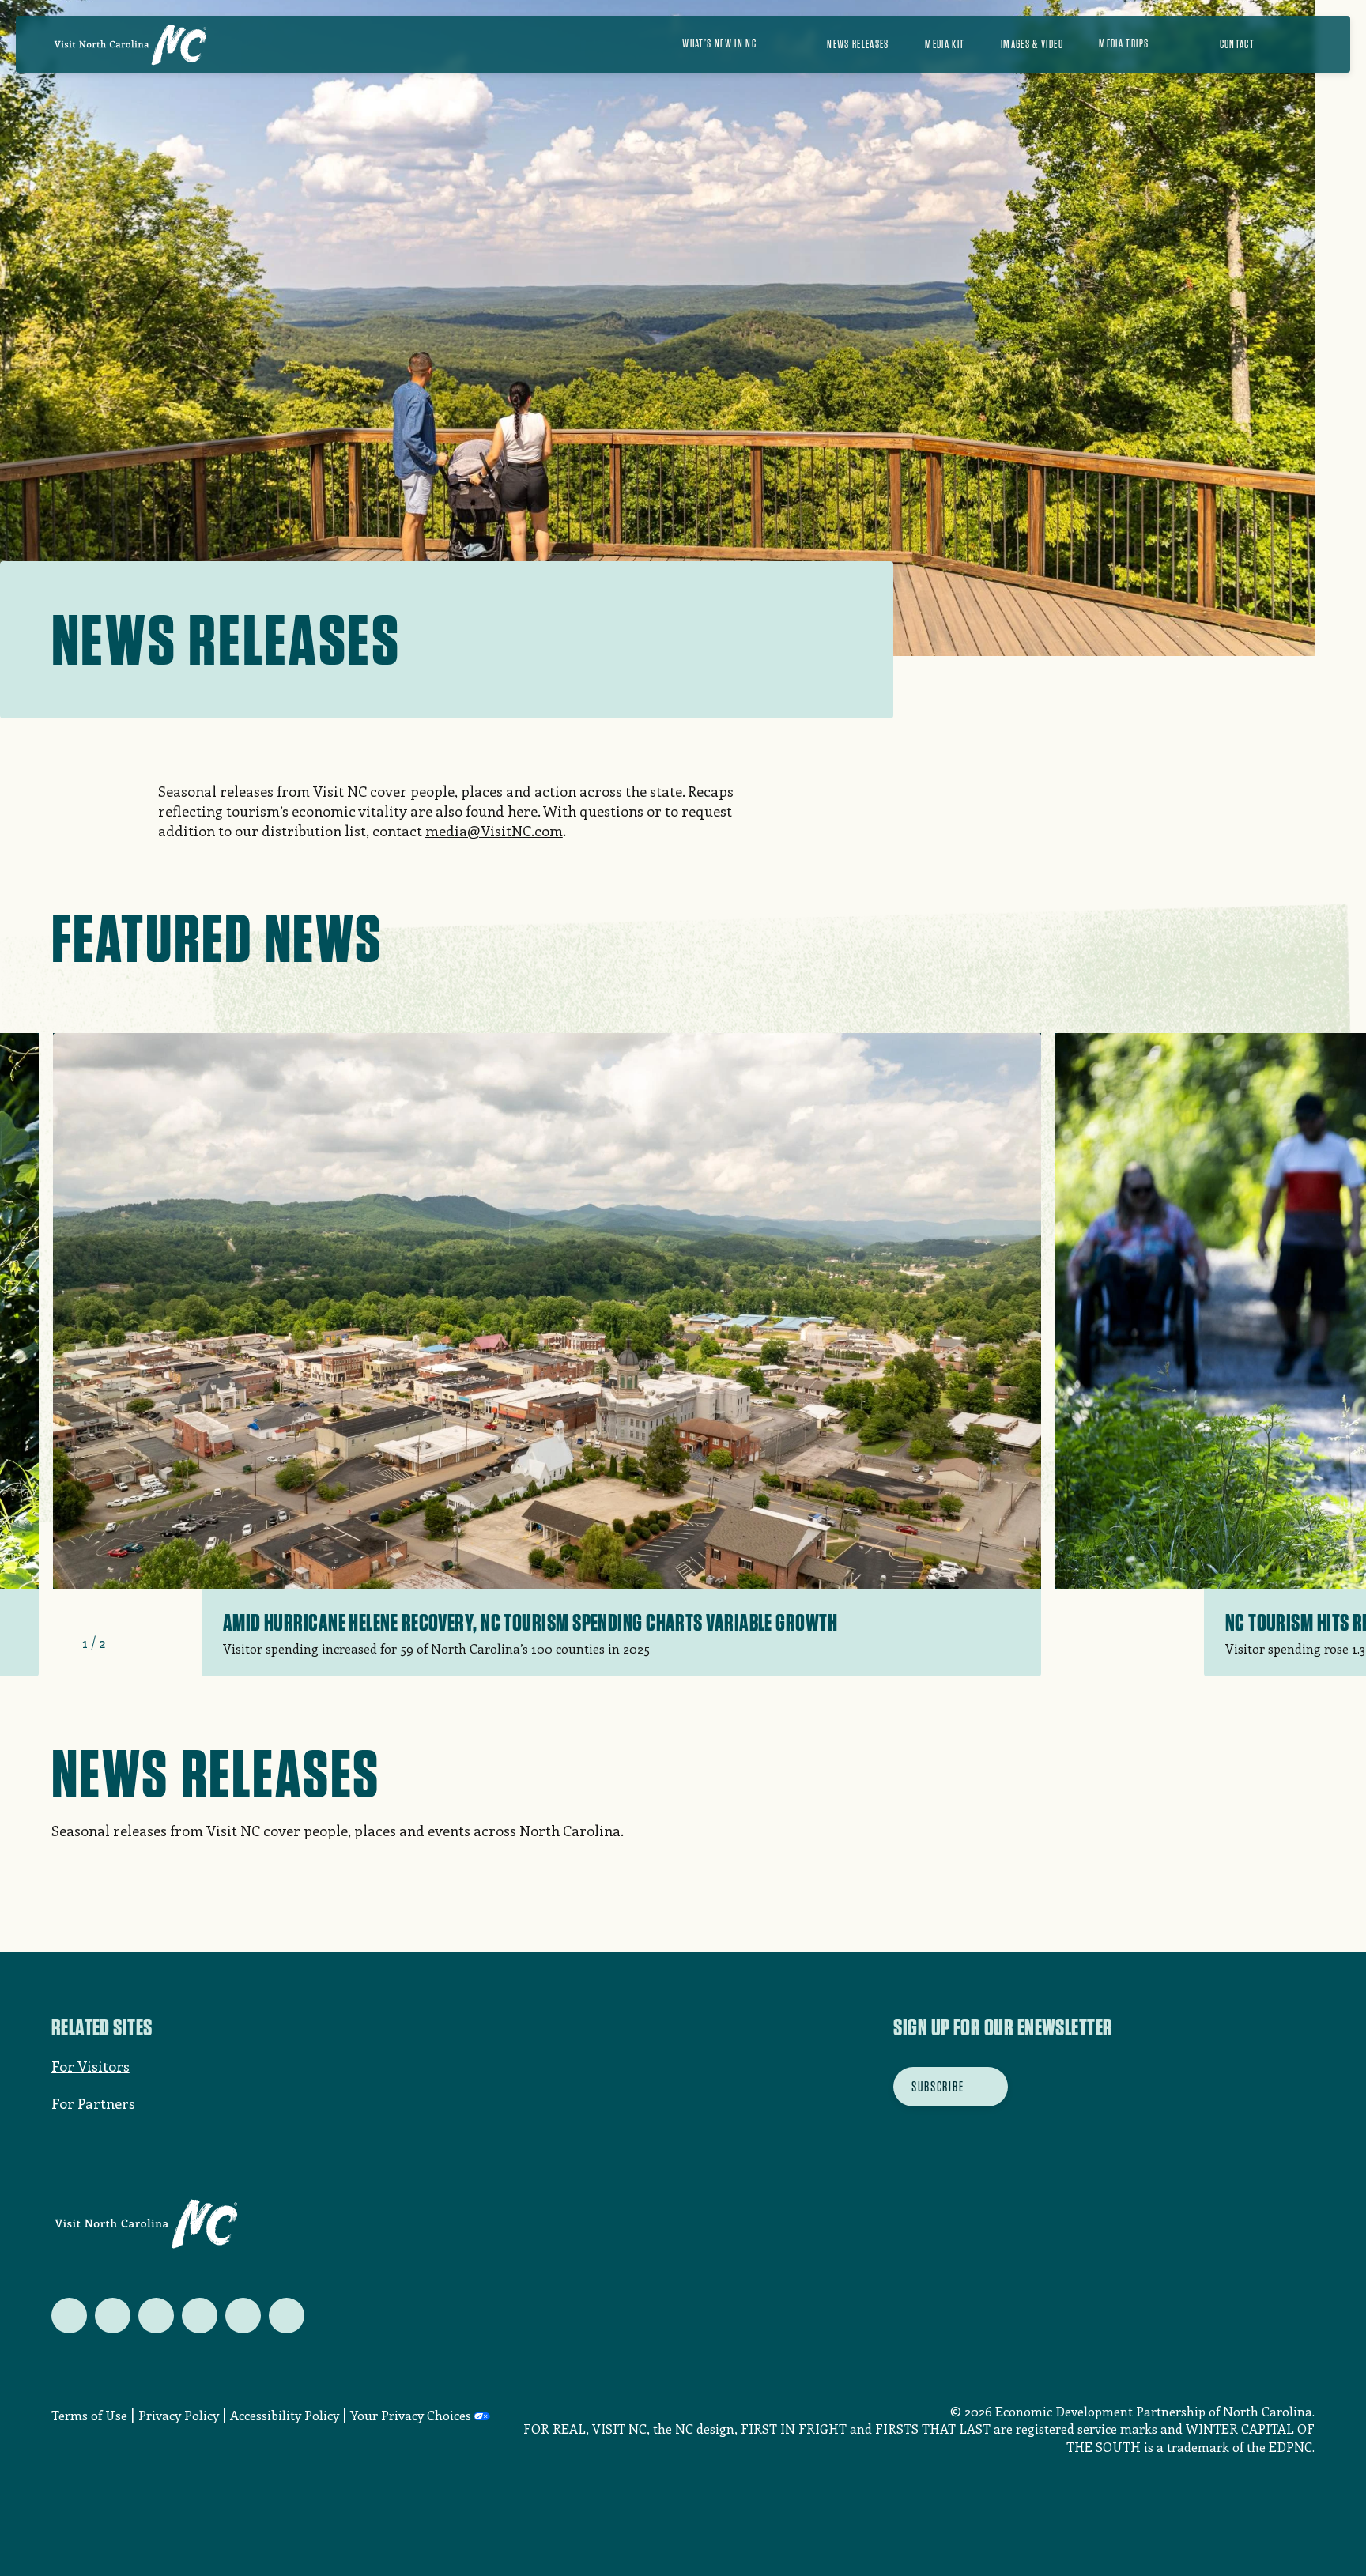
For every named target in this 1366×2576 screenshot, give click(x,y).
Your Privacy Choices (411, 2415)
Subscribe (938, 2086)
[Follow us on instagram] (156, 2316)
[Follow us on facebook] (113, 2316)
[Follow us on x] (69, 2316)
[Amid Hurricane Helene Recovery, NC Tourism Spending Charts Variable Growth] (547, 1355)
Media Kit (945, 44)
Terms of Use (89, 2415)
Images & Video (1032, 44)
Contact (1237, 44)
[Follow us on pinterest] (200, 2316)
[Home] (130, 44)
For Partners (93, 2103)
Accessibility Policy (285, 2415)
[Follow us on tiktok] (287, 2316)
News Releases (858, 44)
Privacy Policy (179, 2415)
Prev (62, 1643)
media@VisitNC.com (494, 831)
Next (125, 1643)
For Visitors (91, 2066)
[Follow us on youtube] (243, 2316)
